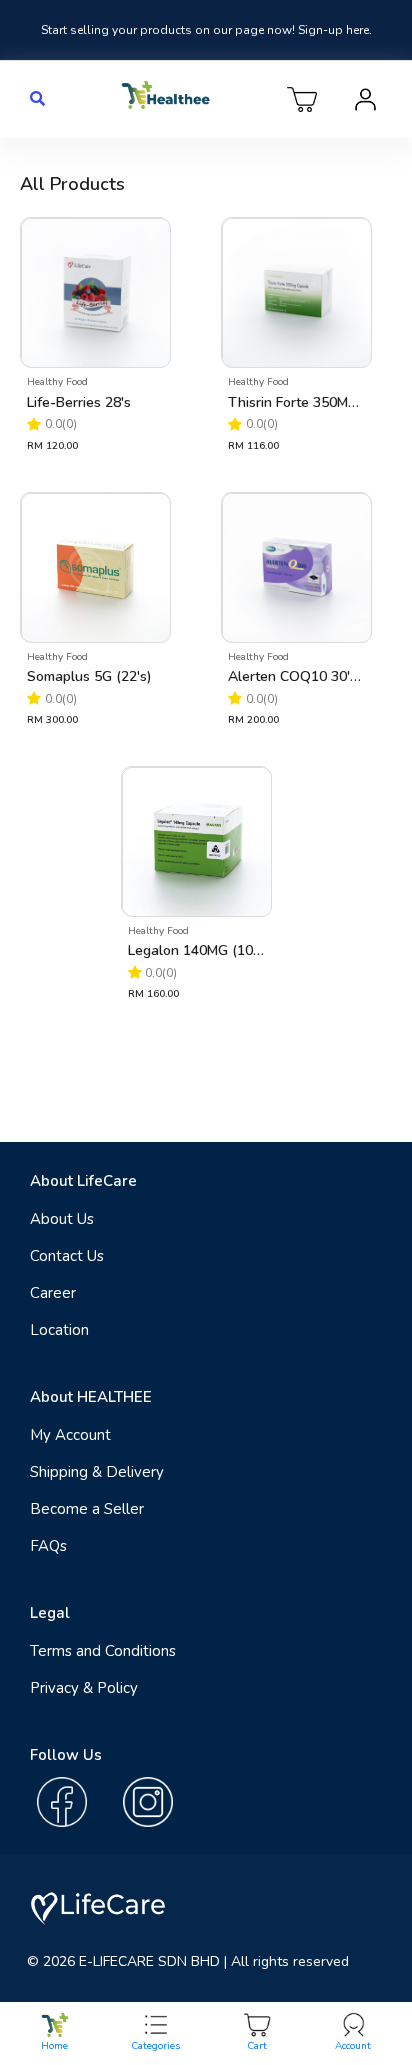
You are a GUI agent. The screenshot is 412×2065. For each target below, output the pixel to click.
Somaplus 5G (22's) (89, 676)
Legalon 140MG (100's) (196, 950)
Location (59, 1330)
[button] (37, 99)
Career (53, 1293)
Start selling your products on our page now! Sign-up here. (206, 30)
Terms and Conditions (103, 1651)
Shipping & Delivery (97, 1472)
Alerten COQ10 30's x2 (296, 676)
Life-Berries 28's (79, 402)
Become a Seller (87, 1509)
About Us (62, 1219)
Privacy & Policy (84, 1688)
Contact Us (67, 1256)
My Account (70, 1435)
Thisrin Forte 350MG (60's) (296, 402)
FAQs (48, 1546)
